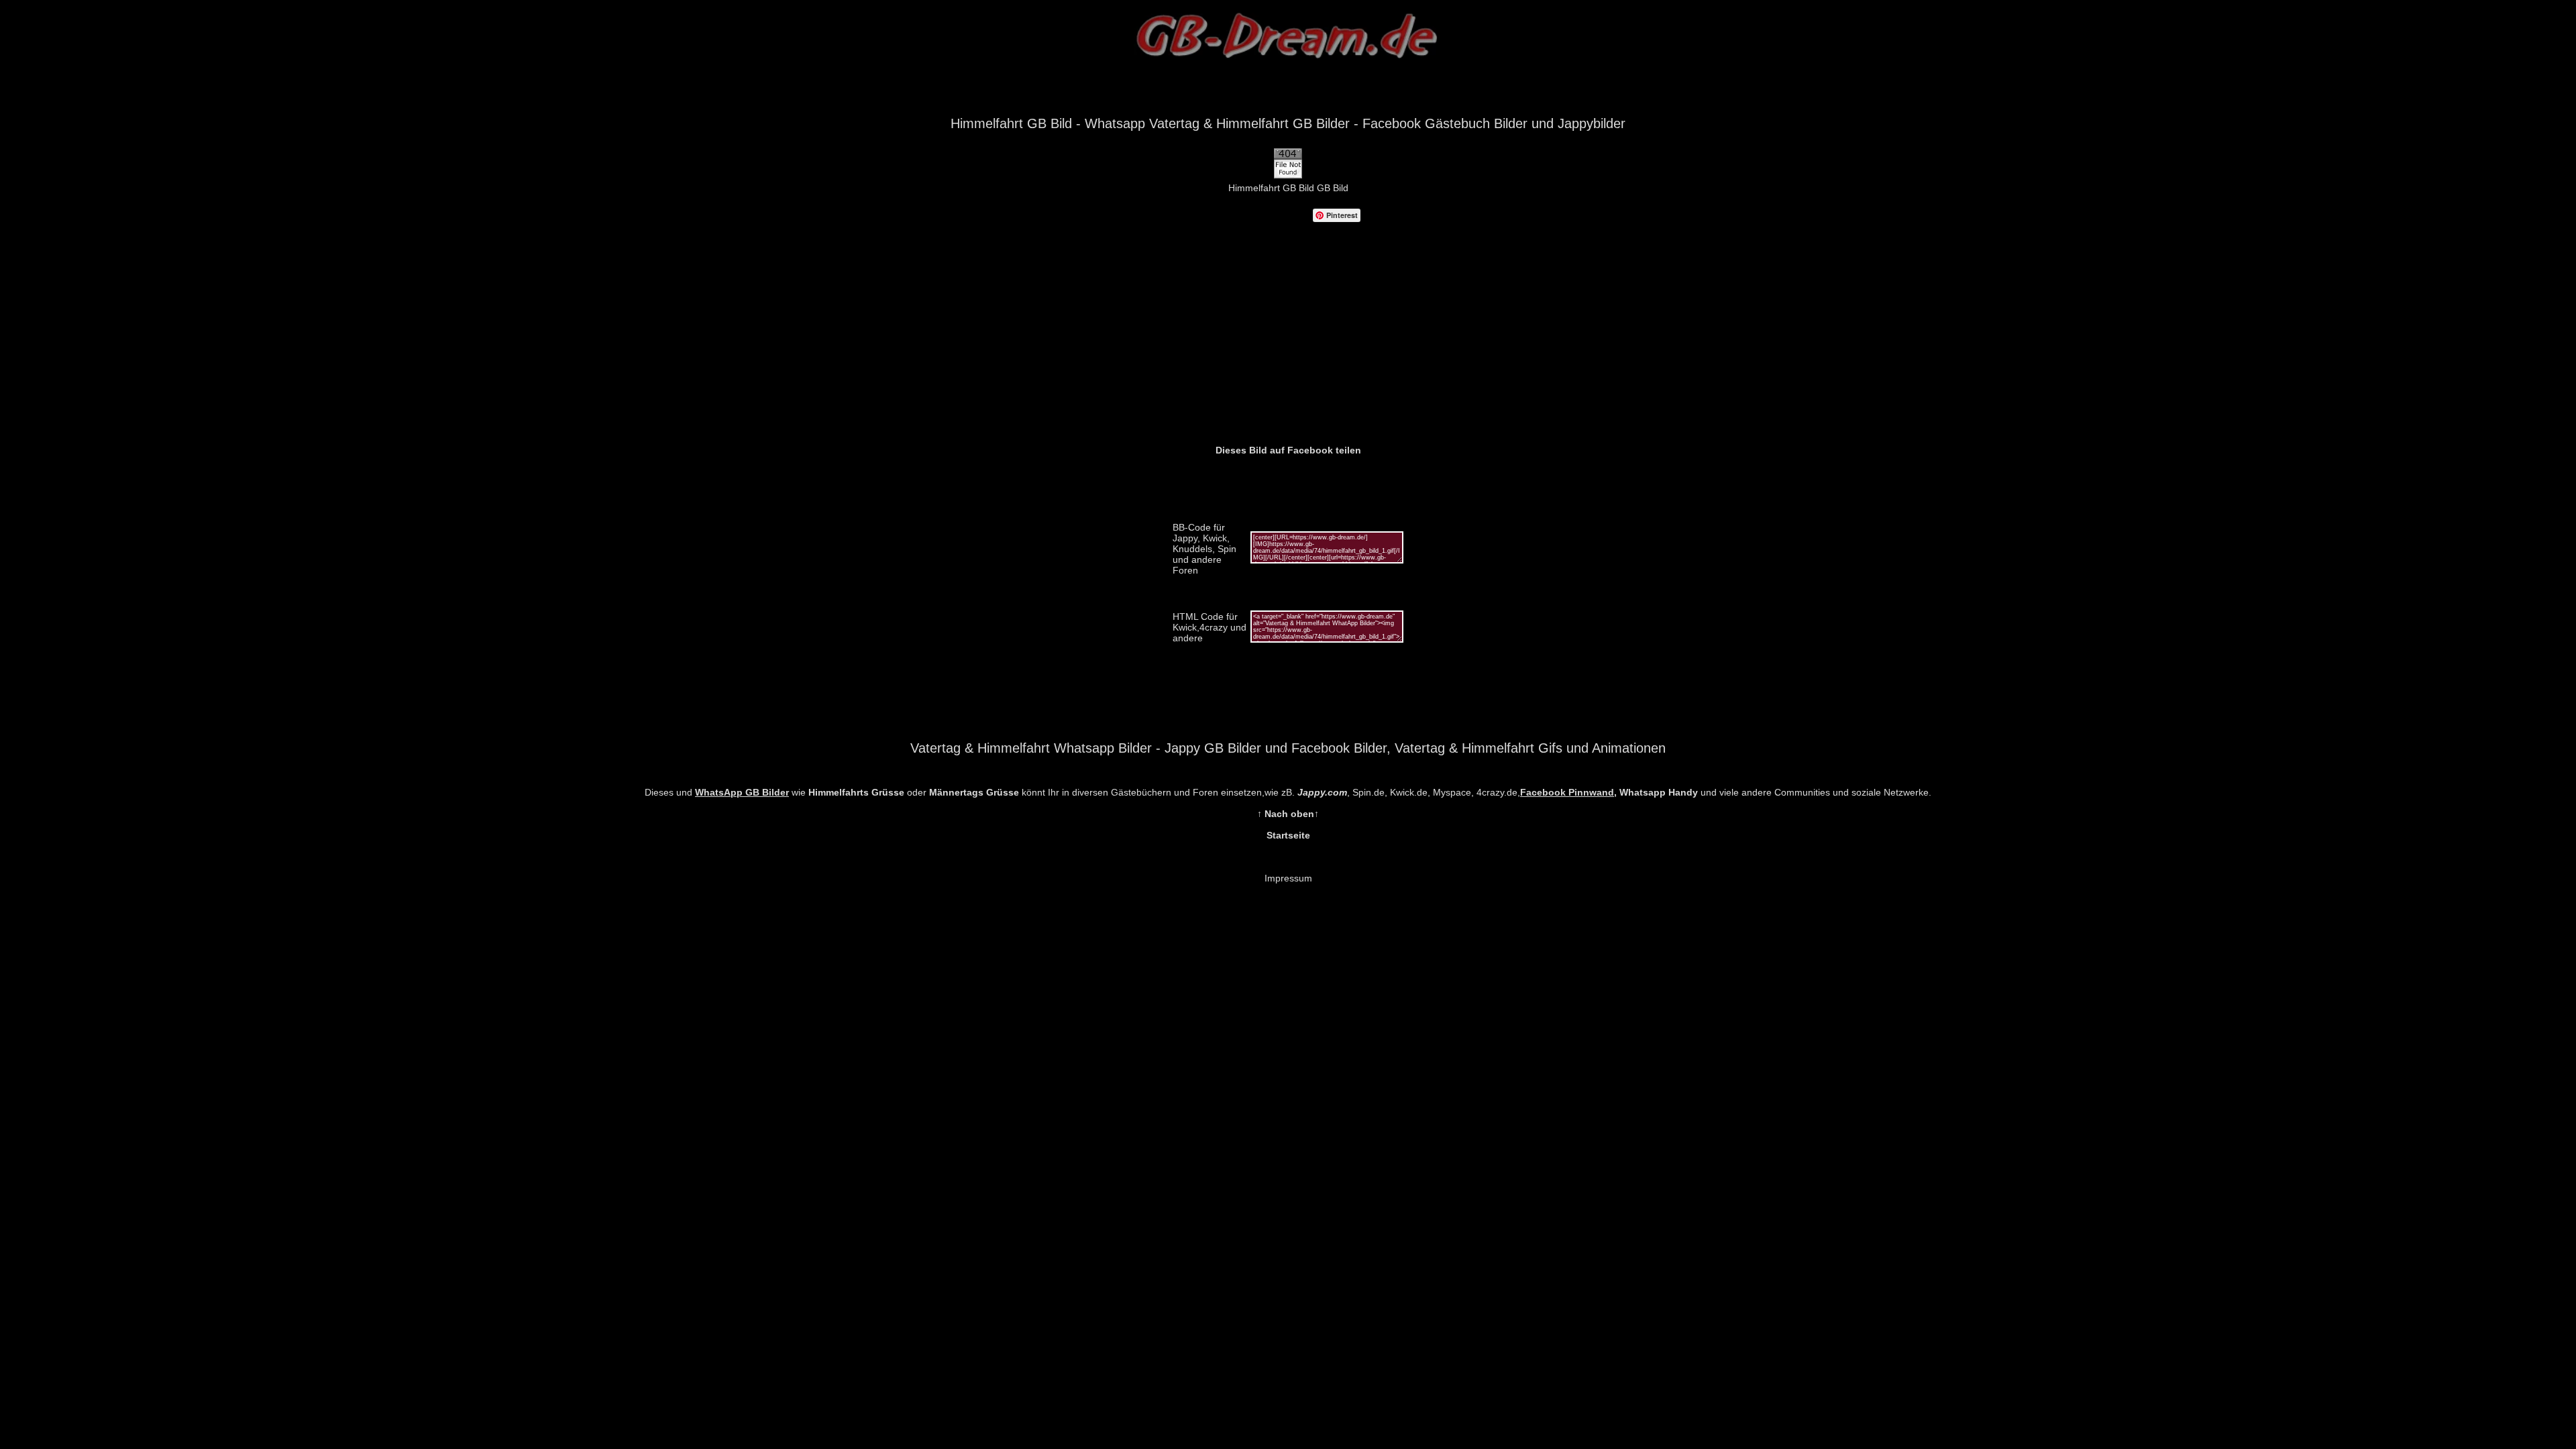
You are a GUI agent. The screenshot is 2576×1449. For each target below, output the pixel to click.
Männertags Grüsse (974, 792)
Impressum (1288, 878)
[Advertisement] (1288, 344)
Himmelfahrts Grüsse (856, 792)
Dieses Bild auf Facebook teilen (1288, 450)
